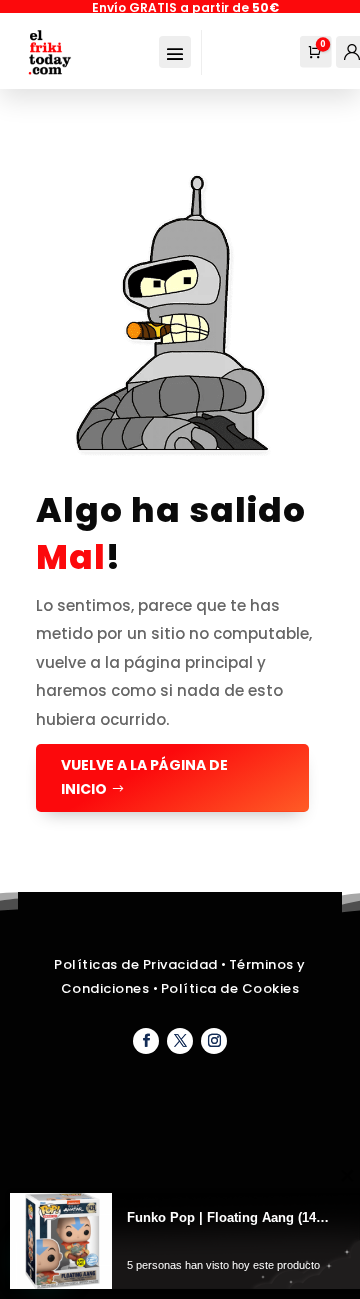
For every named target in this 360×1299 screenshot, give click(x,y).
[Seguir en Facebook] (146, 1041)
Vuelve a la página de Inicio (144, 777)
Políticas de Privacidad (136, 964)
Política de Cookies (230, 988)
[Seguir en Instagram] (214, 1041)
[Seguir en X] (180, 1041)
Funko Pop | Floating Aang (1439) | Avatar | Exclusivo (228, 1217)
